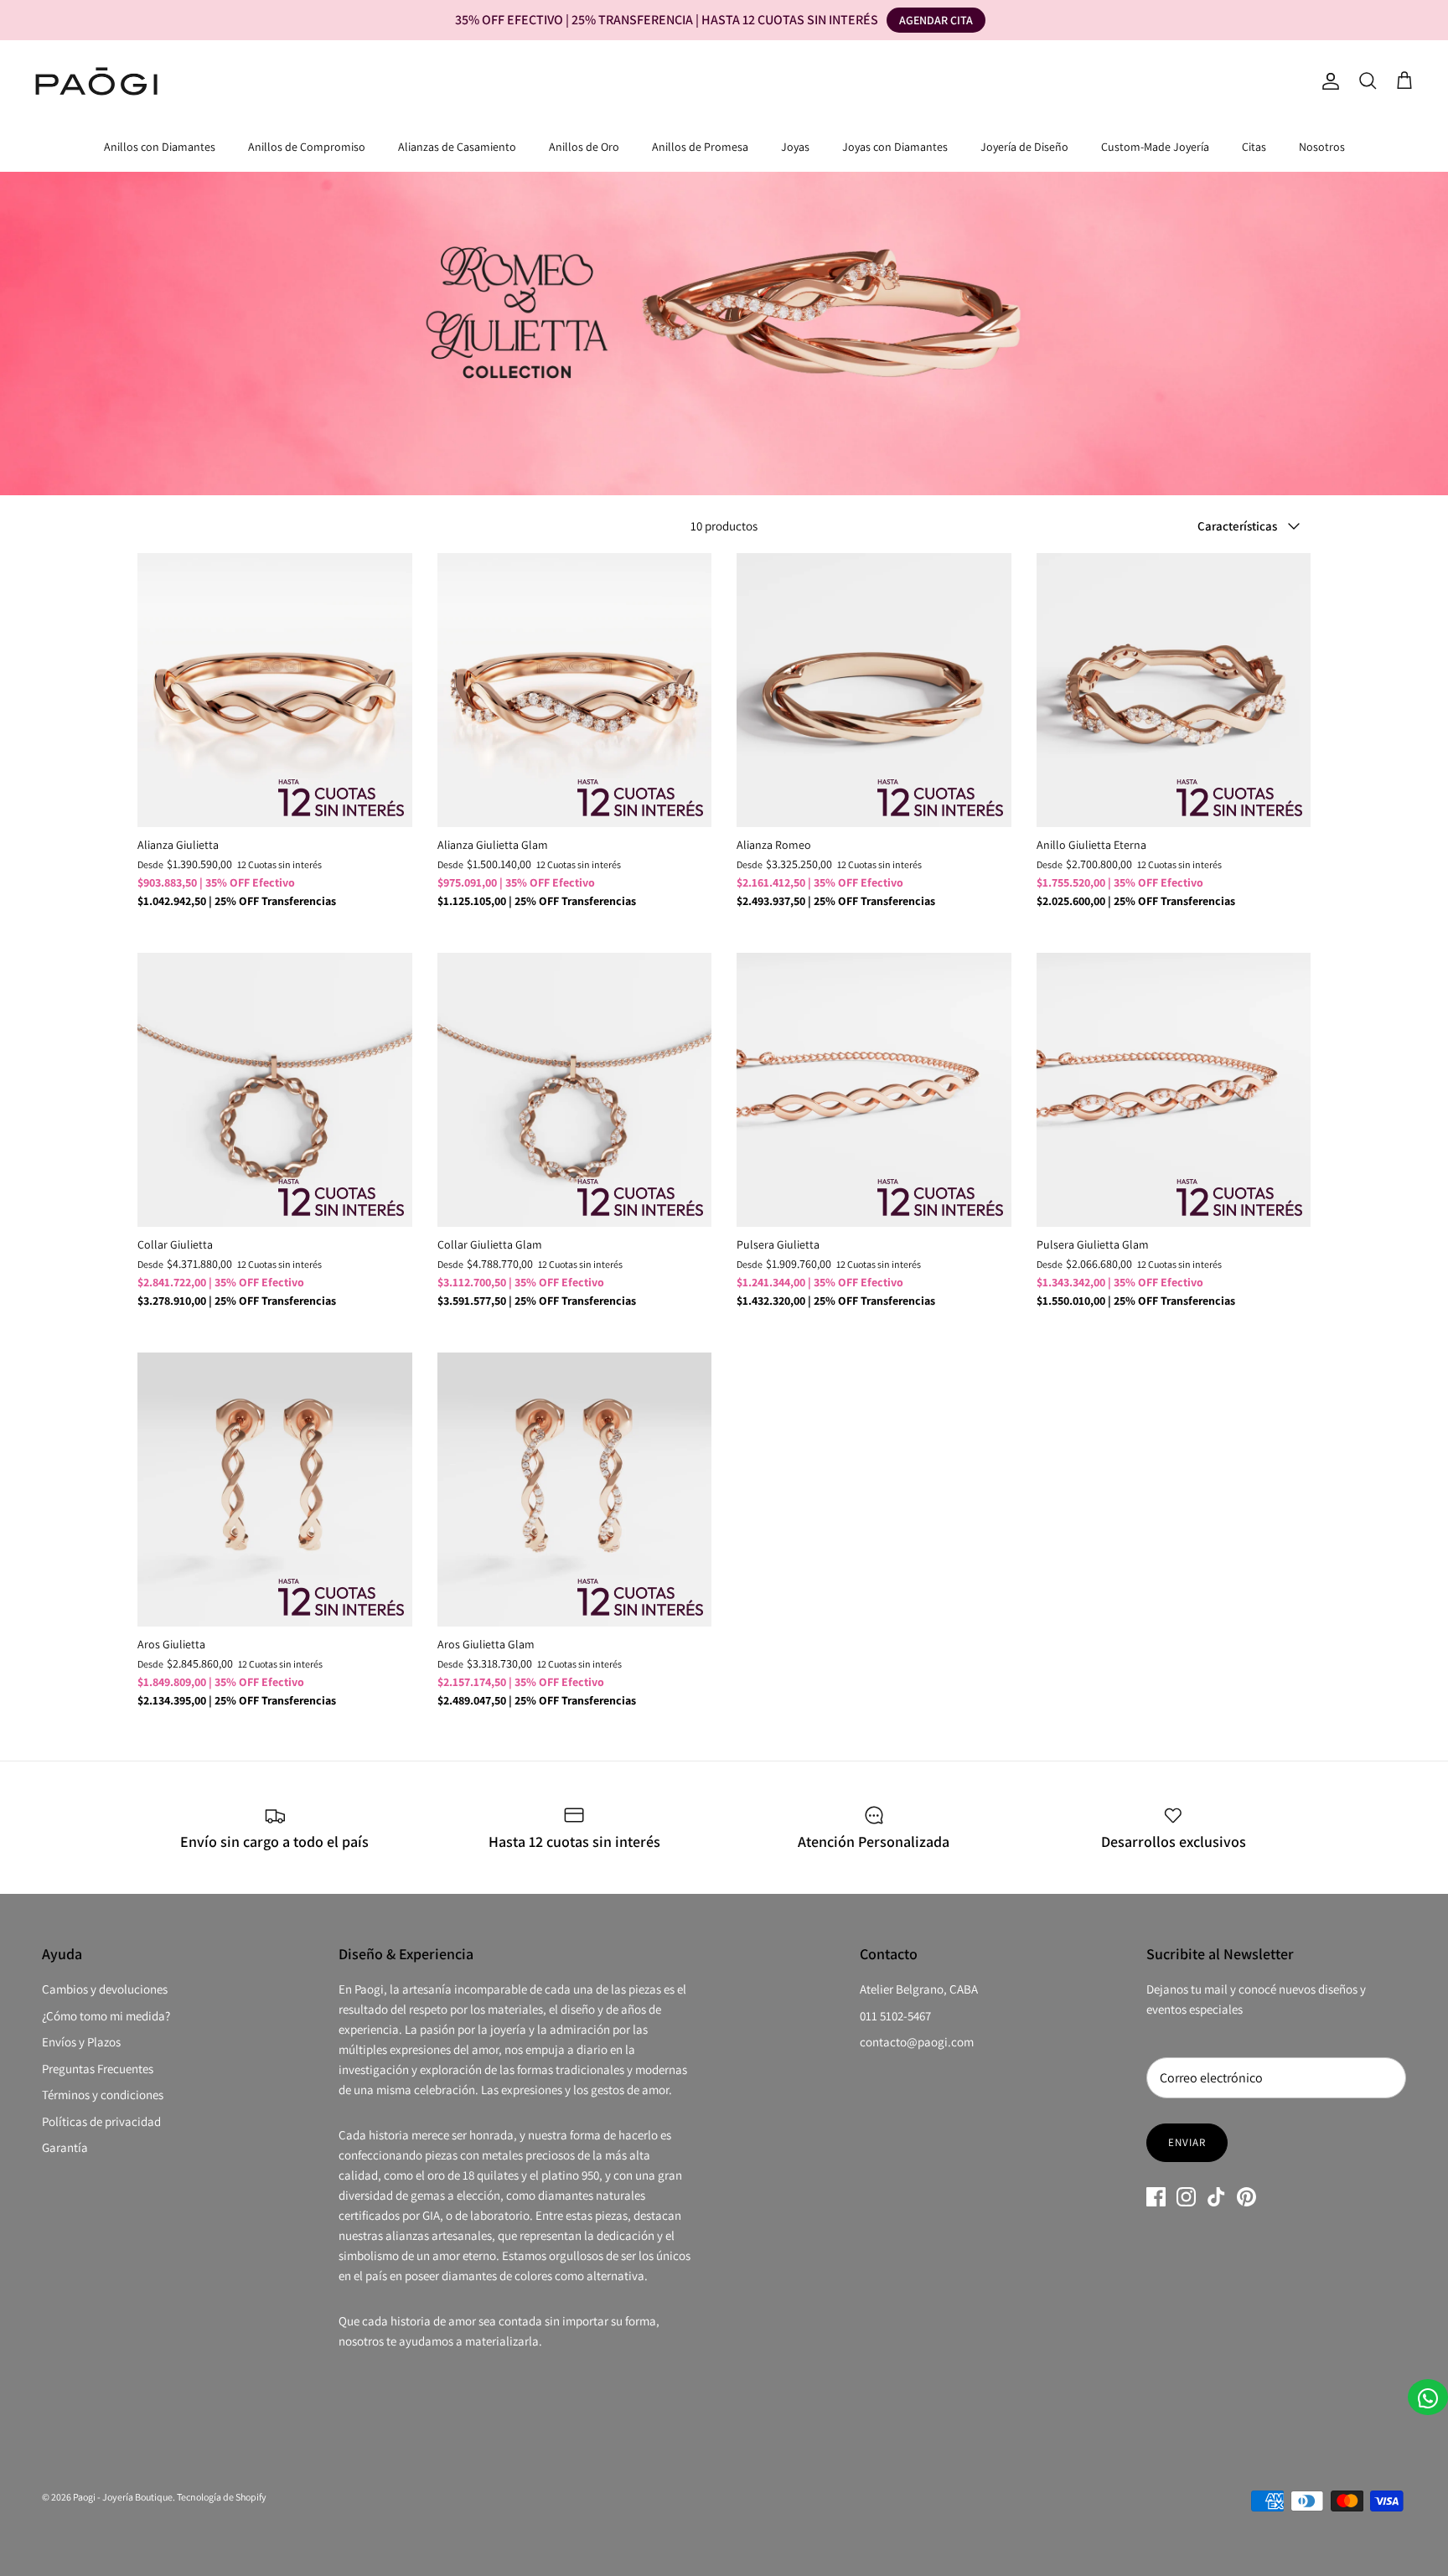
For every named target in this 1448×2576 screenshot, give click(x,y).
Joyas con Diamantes (895, 147)
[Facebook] (1156, 2197)
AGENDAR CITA (936, 20)
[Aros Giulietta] (275, 1490)
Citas (1254, 147)
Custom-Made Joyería (1155, 147)
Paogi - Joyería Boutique (123, 2497)
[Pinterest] (1246, 2197)
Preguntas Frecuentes (98, 2069)
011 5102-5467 (895, 2016)
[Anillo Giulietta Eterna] (1174, 691)
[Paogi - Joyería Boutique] (96, 81)
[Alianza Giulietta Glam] (575, 691)
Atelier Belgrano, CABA (919, 1989)
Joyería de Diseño (1024, 147)
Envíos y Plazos (81, 2042)
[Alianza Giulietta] (275, 691)
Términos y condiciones (103, 2095)
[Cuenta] (1327, 81)
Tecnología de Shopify (222, 2497)
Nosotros (1322, 147)
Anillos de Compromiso (307, 147)
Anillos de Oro (584, 147)
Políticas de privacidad (101, 2121)
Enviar (1187, 2142)
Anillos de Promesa (700, 147)
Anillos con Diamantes (160, 147)
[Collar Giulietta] (275, 1090)
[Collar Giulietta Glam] (575, 1090)
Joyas (795, 147)
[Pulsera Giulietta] (874, 1090)
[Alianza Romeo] (874, 691)
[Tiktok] (1216, 2197)
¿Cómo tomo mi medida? (106, 2016)
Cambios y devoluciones (105, 1989)
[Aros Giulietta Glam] (575, 1490)
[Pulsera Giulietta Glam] (1174, 1090)
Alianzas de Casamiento (457, 147)
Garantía (65, 2147)
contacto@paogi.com (917, 2042)
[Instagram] (1186, 2197)
